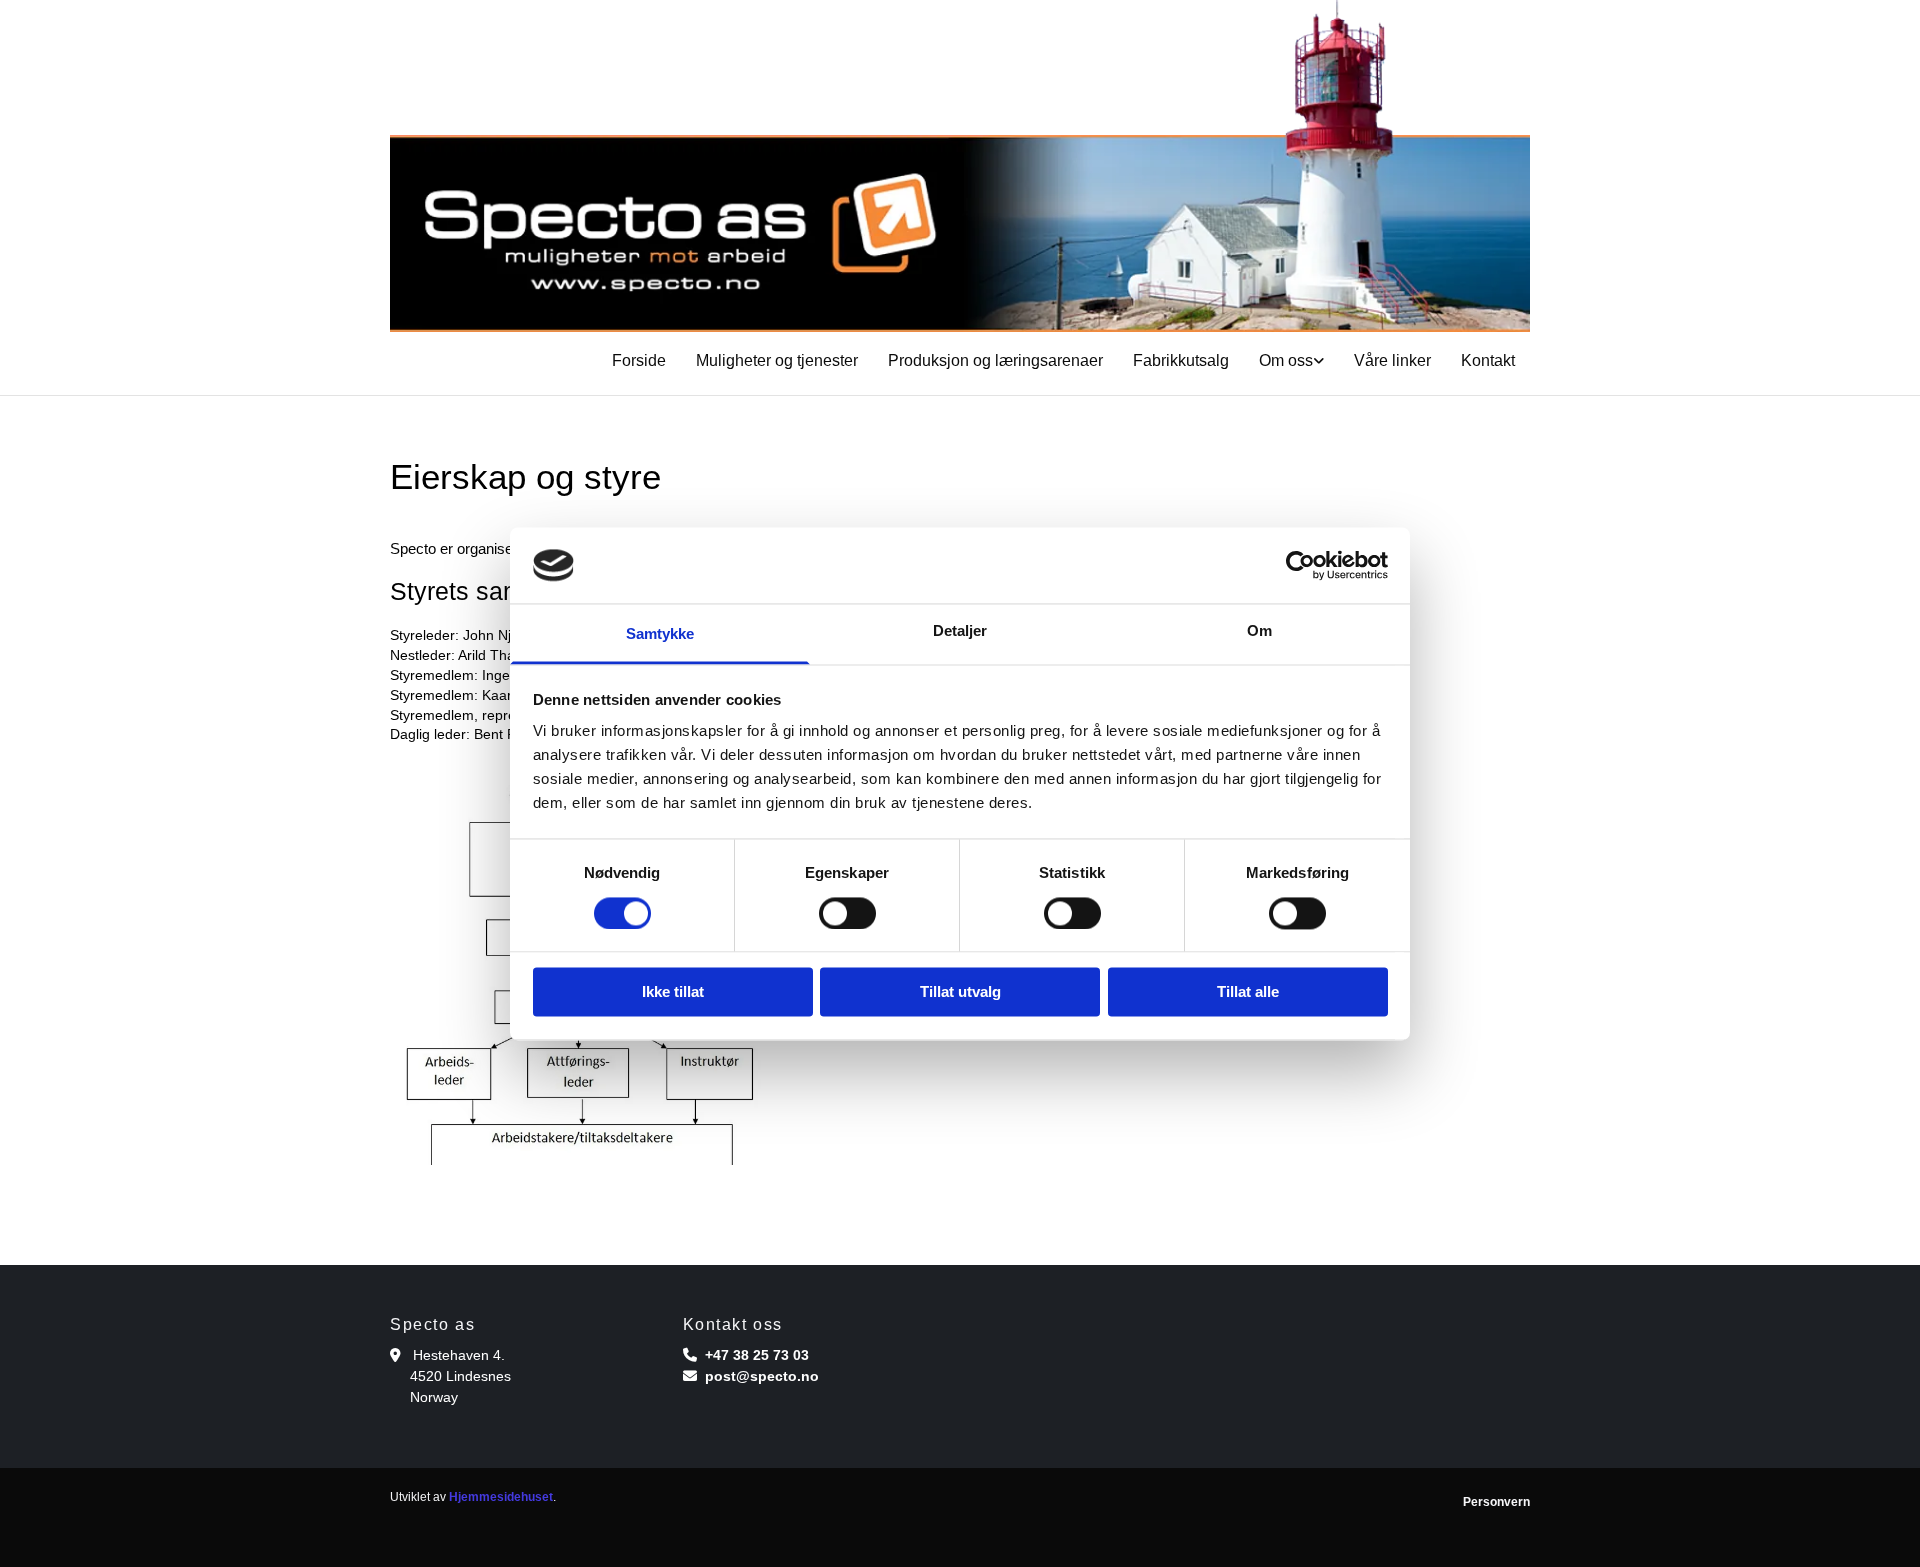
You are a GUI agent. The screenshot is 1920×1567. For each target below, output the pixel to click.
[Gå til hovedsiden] (960, 166)
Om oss (1286, 360)
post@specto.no (762, 1376)
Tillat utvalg (960, 992)
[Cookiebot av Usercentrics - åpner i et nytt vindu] (1300, 565)
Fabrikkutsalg (1181, 360)
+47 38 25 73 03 (757, 1355)
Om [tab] (1259, 631)
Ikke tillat (673, 992)
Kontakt (1488, 360)
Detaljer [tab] (960, 631)
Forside (639, 360)
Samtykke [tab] (660, 634)
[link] (1291, 361)
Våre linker (1392, 360)
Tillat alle (1248, 992)
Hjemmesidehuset (501, 1497)
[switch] (847, 913)
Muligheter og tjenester (777, 360)
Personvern (1496, 1502)
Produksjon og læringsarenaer (995, 360)
